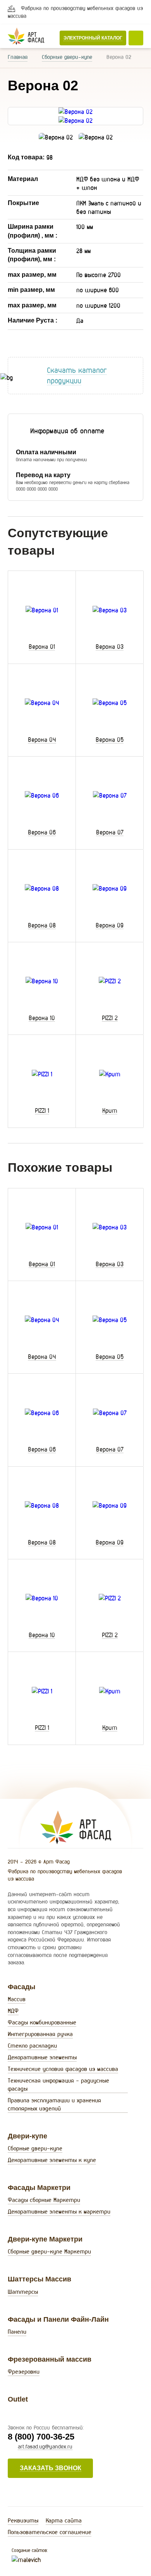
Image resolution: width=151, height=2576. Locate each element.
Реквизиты (23, 2520)
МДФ (13, 2011)
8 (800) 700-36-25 (41, 2437)
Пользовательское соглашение (50, 2532)
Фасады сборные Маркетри (44, 2200)
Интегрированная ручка (40, 2034)
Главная (18, 57)
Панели (17, 2332)
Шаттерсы (23, 2292)
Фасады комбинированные (42, 2022)
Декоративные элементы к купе (52, 2160)
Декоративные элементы (42, 2057)
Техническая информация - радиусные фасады (58, 2085)
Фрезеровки (24, 2372)
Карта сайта (64, 2520)
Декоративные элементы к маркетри (59, 2211)
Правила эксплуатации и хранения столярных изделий (54, 2104)
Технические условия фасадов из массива (63, 2069)
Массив (17, 1999)
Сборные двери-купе (67, 57)
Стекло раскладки (32, 2046)
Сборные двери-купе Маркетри (49, 2251)
